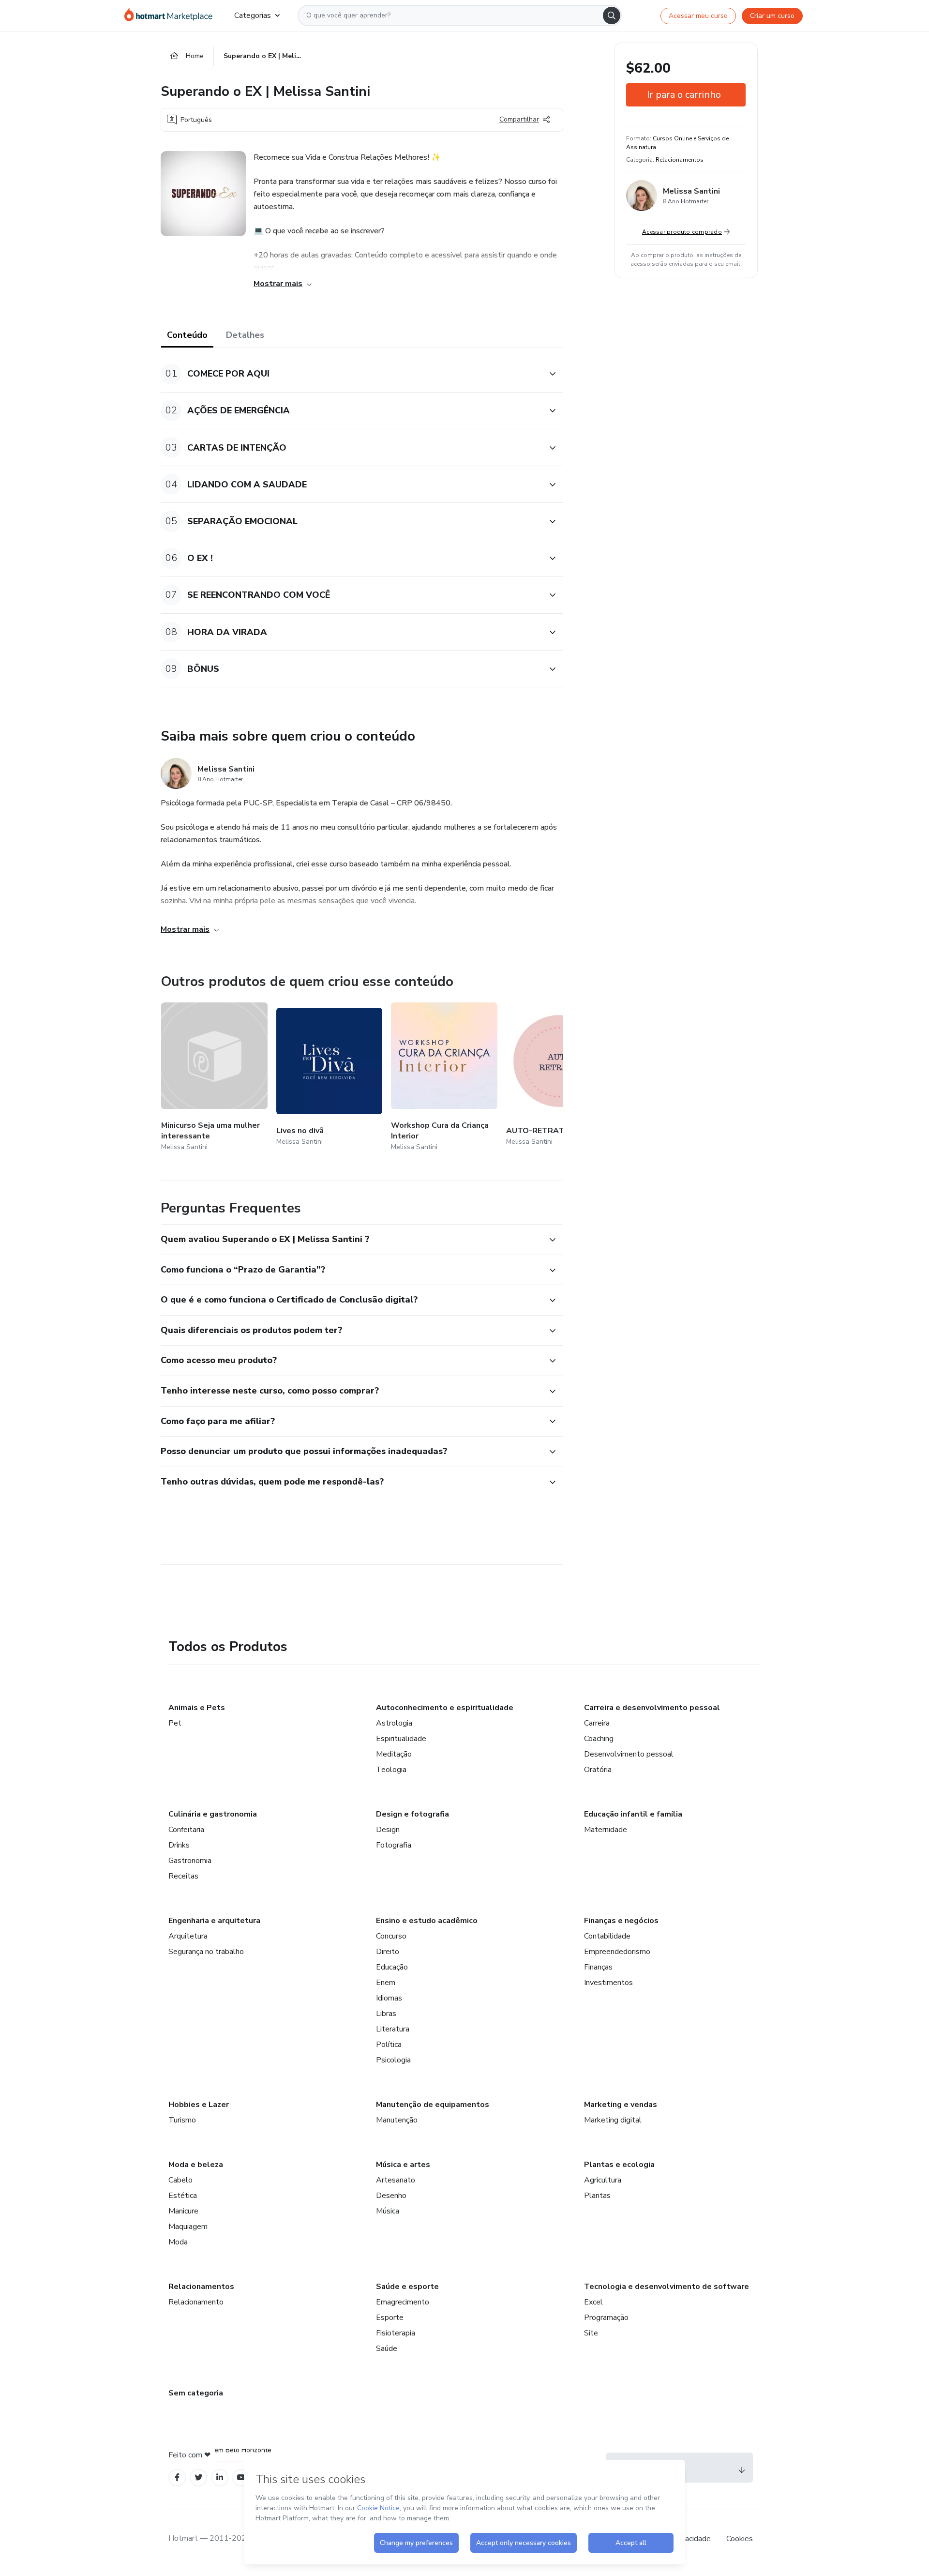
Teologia (391, 1770)
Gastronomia (190, 1861)
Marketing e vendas (621, 2105)
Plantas (597, 2196)
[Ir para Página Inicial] (172, 15)
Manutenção (397, 2120)
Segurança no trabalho (206, 1952)
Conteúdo (187, 335)
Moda (178, 2242)
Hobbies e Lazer (199, 2105)
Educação (392, 1967)
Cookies (740, 2539)
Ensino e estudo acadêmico (427, 1921)
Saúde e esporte (407, 2287)
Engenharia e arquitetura (214, 1921)
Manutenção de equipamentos (433, 2105)
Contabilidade (607, 1936)
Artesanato (396, 2180)
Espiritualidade (401, 1739)
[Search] (612, 15)
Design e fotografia (412, 1814)
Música (388, 2211)
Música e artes (403, 2165)
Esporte (390, 2318)
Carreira (597, 1723)
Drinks (179, 1845)
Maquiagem (188, 2227)
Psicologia (393, 2060)
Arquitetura (188, 1936)
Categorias (253, 15)
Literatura (393, 2029)
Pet (175, 1723)
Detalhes (245, 335)
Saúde (387, 2349)
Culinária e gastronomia (213, 1814)
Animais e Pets (197, 1708)
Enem (386, 1983)
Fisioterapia (396, 2333)
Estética (183, 2196)
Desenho (391, 2196)
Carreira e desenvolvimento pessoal (652, 1708)
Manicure (183, 2211)
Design (388, 1830)
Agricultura (603, 2180)
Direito (388, 1952)
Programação (606, 2318)
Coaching (599, 1739)
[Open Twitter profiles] (199, 2478)
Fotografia (394, 1845)
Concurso (391, 1936)
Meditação (394, 1754)
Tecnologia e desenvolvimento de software (667, 2287)
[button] (351, 374)
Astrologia (394, 1723)
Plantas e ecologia (619, 2165)
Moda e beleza (196, 2165)
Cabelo (180, 2180)
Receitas (183, 1876)
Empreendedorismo (617, 1952)
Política (389, 2045)
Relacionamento (196, 2302)
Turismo (182, 2120)
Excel (593, 2302)
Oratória (598, 1770)
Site (591, 2333)
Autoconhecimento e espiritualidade (445, 1708)
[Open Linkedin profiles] (220, 2478)
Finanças (598, 1967)
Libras (386, 2014)
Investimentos (608, 1983)
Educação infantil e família (633, 1814)
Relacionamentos (201, 2287)
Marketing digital (613, 2120)
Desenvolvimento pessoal (629, 1754)
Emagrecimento (403, 2302)
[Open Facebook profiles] (177, 2478)
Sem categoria (196, 2393)
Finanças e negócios (621, 1921)
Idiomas (389, 1998)
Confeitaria (186, 1830)
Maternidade (606, 1830)
